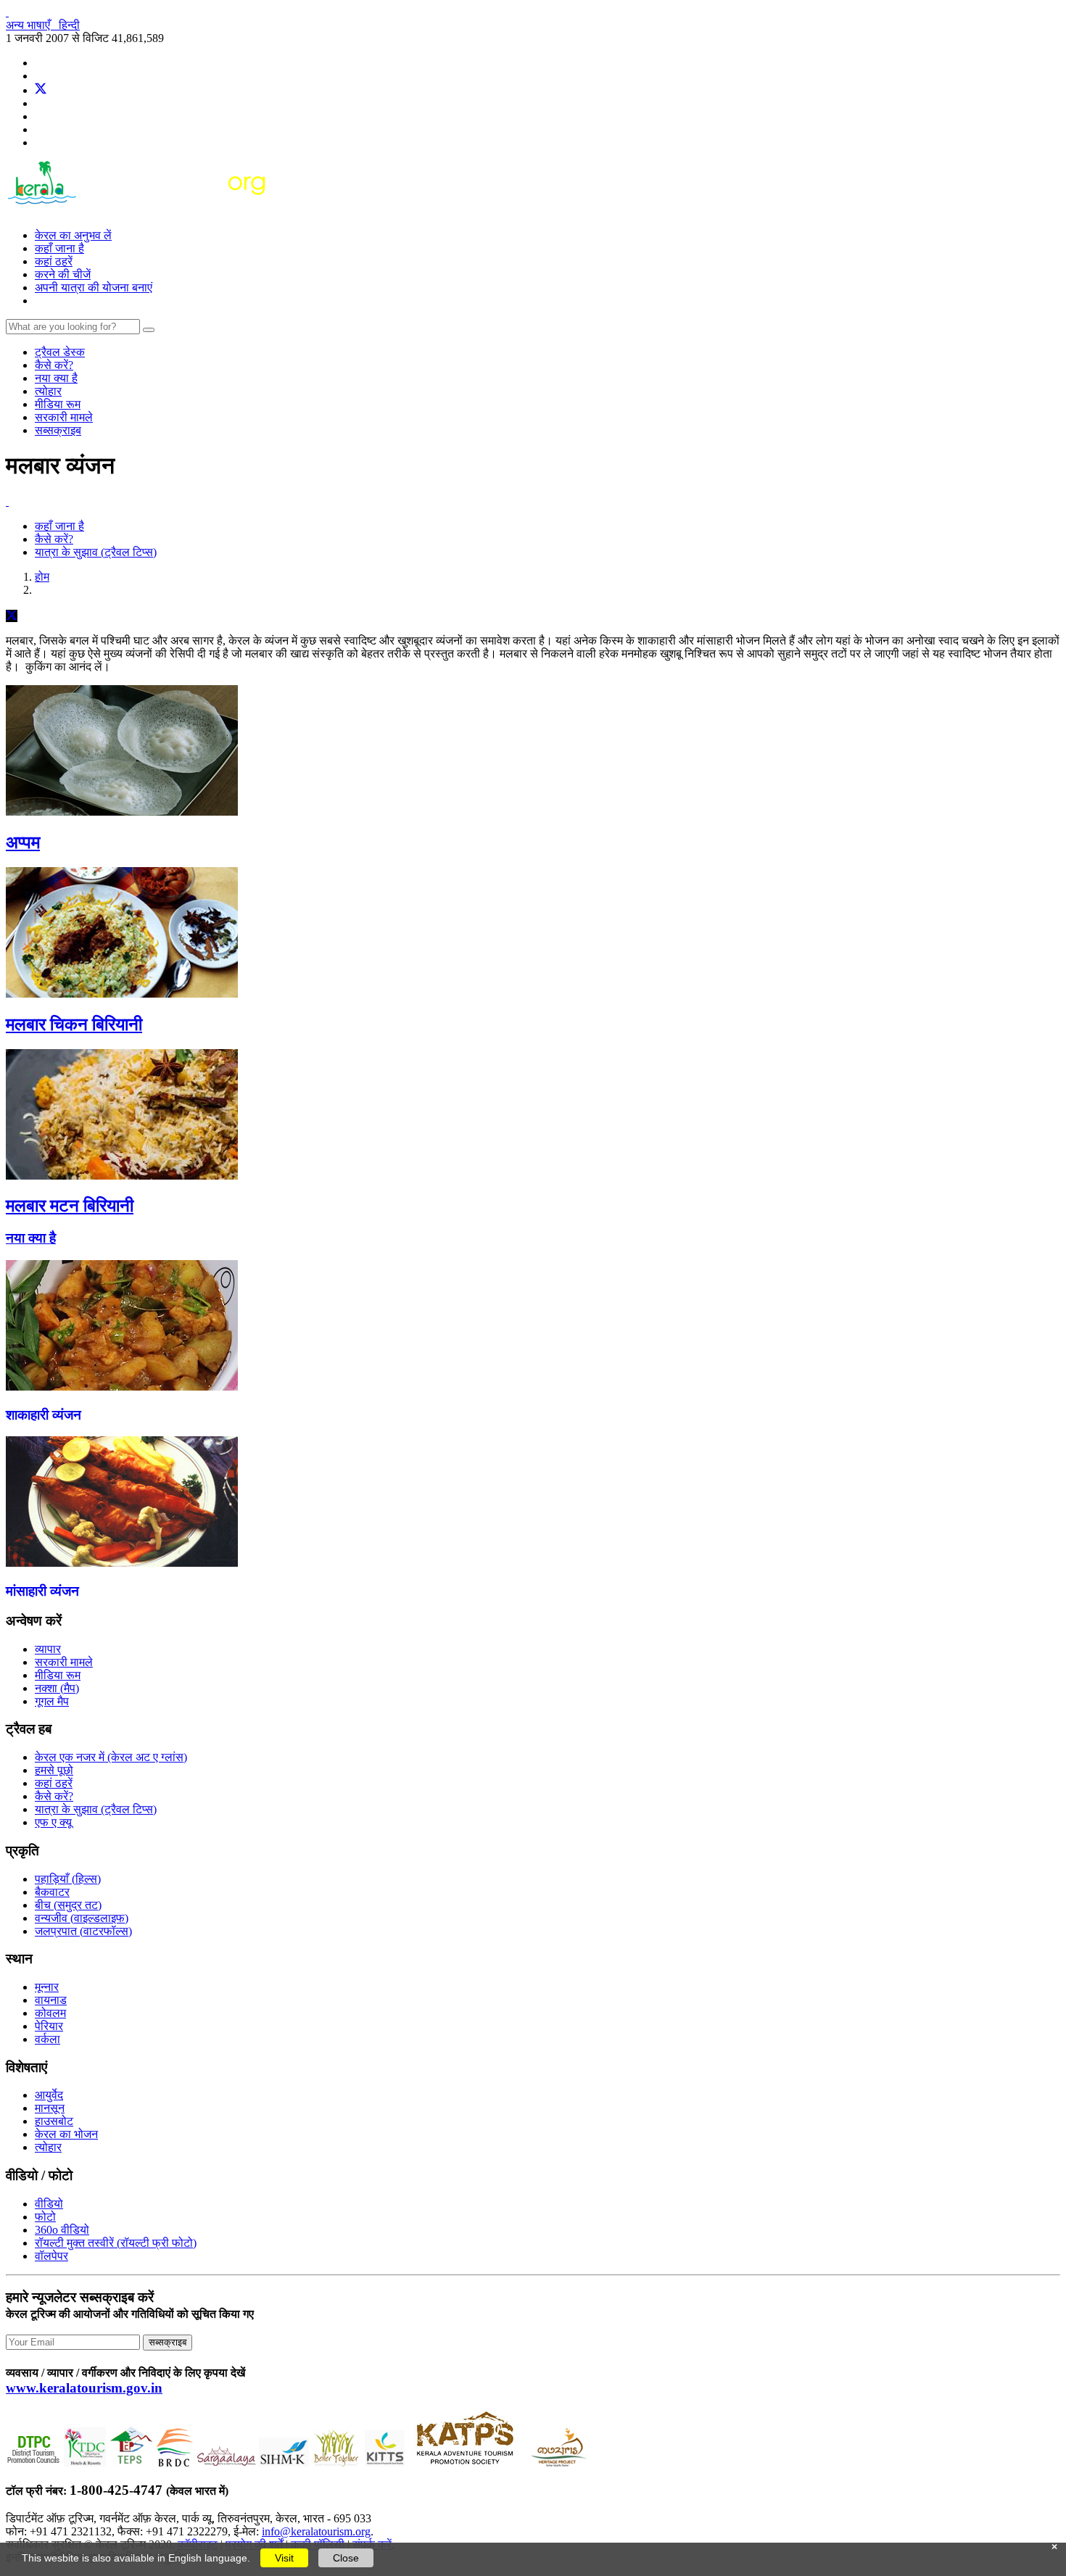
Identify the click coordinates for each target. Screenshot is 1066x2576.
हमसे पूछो (54, 1770)
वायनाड (51, 2000)
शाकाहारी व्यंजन (44, 1415)
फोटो (45, 2217)
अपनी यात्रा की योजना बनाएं (94, 287)
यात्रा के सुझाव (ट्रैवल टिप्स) (96, 552)
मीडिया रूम (58, 404)
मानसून (50, 2108)
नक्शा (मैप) (57, 1688)
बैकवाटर (52, 1892)
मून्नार (47, 1987)
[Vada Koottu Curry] (122, 1387)
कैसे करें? (54, 365)
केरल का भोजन (66, 2134)
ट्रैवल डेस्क (60, 352)
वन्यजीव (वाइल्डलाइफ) (82, 1918)
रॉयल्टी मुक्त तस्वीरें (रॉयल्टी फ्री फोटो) (116, 2243)
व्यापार (48, 1649)
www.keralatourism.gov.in (84, 2388)
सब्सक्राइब (58, 430)
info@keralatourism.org (316, 2531)
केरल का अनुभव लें (73, 235)
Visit (284, 2558)
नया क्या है (56, 378)
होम (42, 577)
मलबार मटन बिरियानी (70, 1206)
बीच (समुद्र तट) (68, 1905)
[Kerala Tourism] (138, 211)
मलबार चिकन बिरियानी (74, 1024)
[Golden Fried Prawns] (122, 1563)
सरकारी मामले (64, 417)
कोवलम (50, 2013)
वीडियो (49, 2204)
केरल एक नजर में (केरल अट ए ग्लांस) (111, 1757)
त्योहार (48, 391)
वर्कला (47, 2039)
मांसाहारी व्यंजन (42, 1591)
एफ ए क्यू (53, 1822)
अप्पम (23, 842)
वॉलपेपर (51, 2256)
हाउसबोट (54, 2121)
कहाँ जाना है (59, 248)
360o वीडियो (62, 2230)
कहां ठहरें (54, 261)
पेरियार (49, 2026)
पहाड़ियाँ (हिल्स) (68, 1879)
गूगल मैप (52, 1701)
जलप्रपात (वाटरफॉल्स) (83, 1931)
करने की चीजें (63, 274)
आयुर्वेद (49, 2095)
